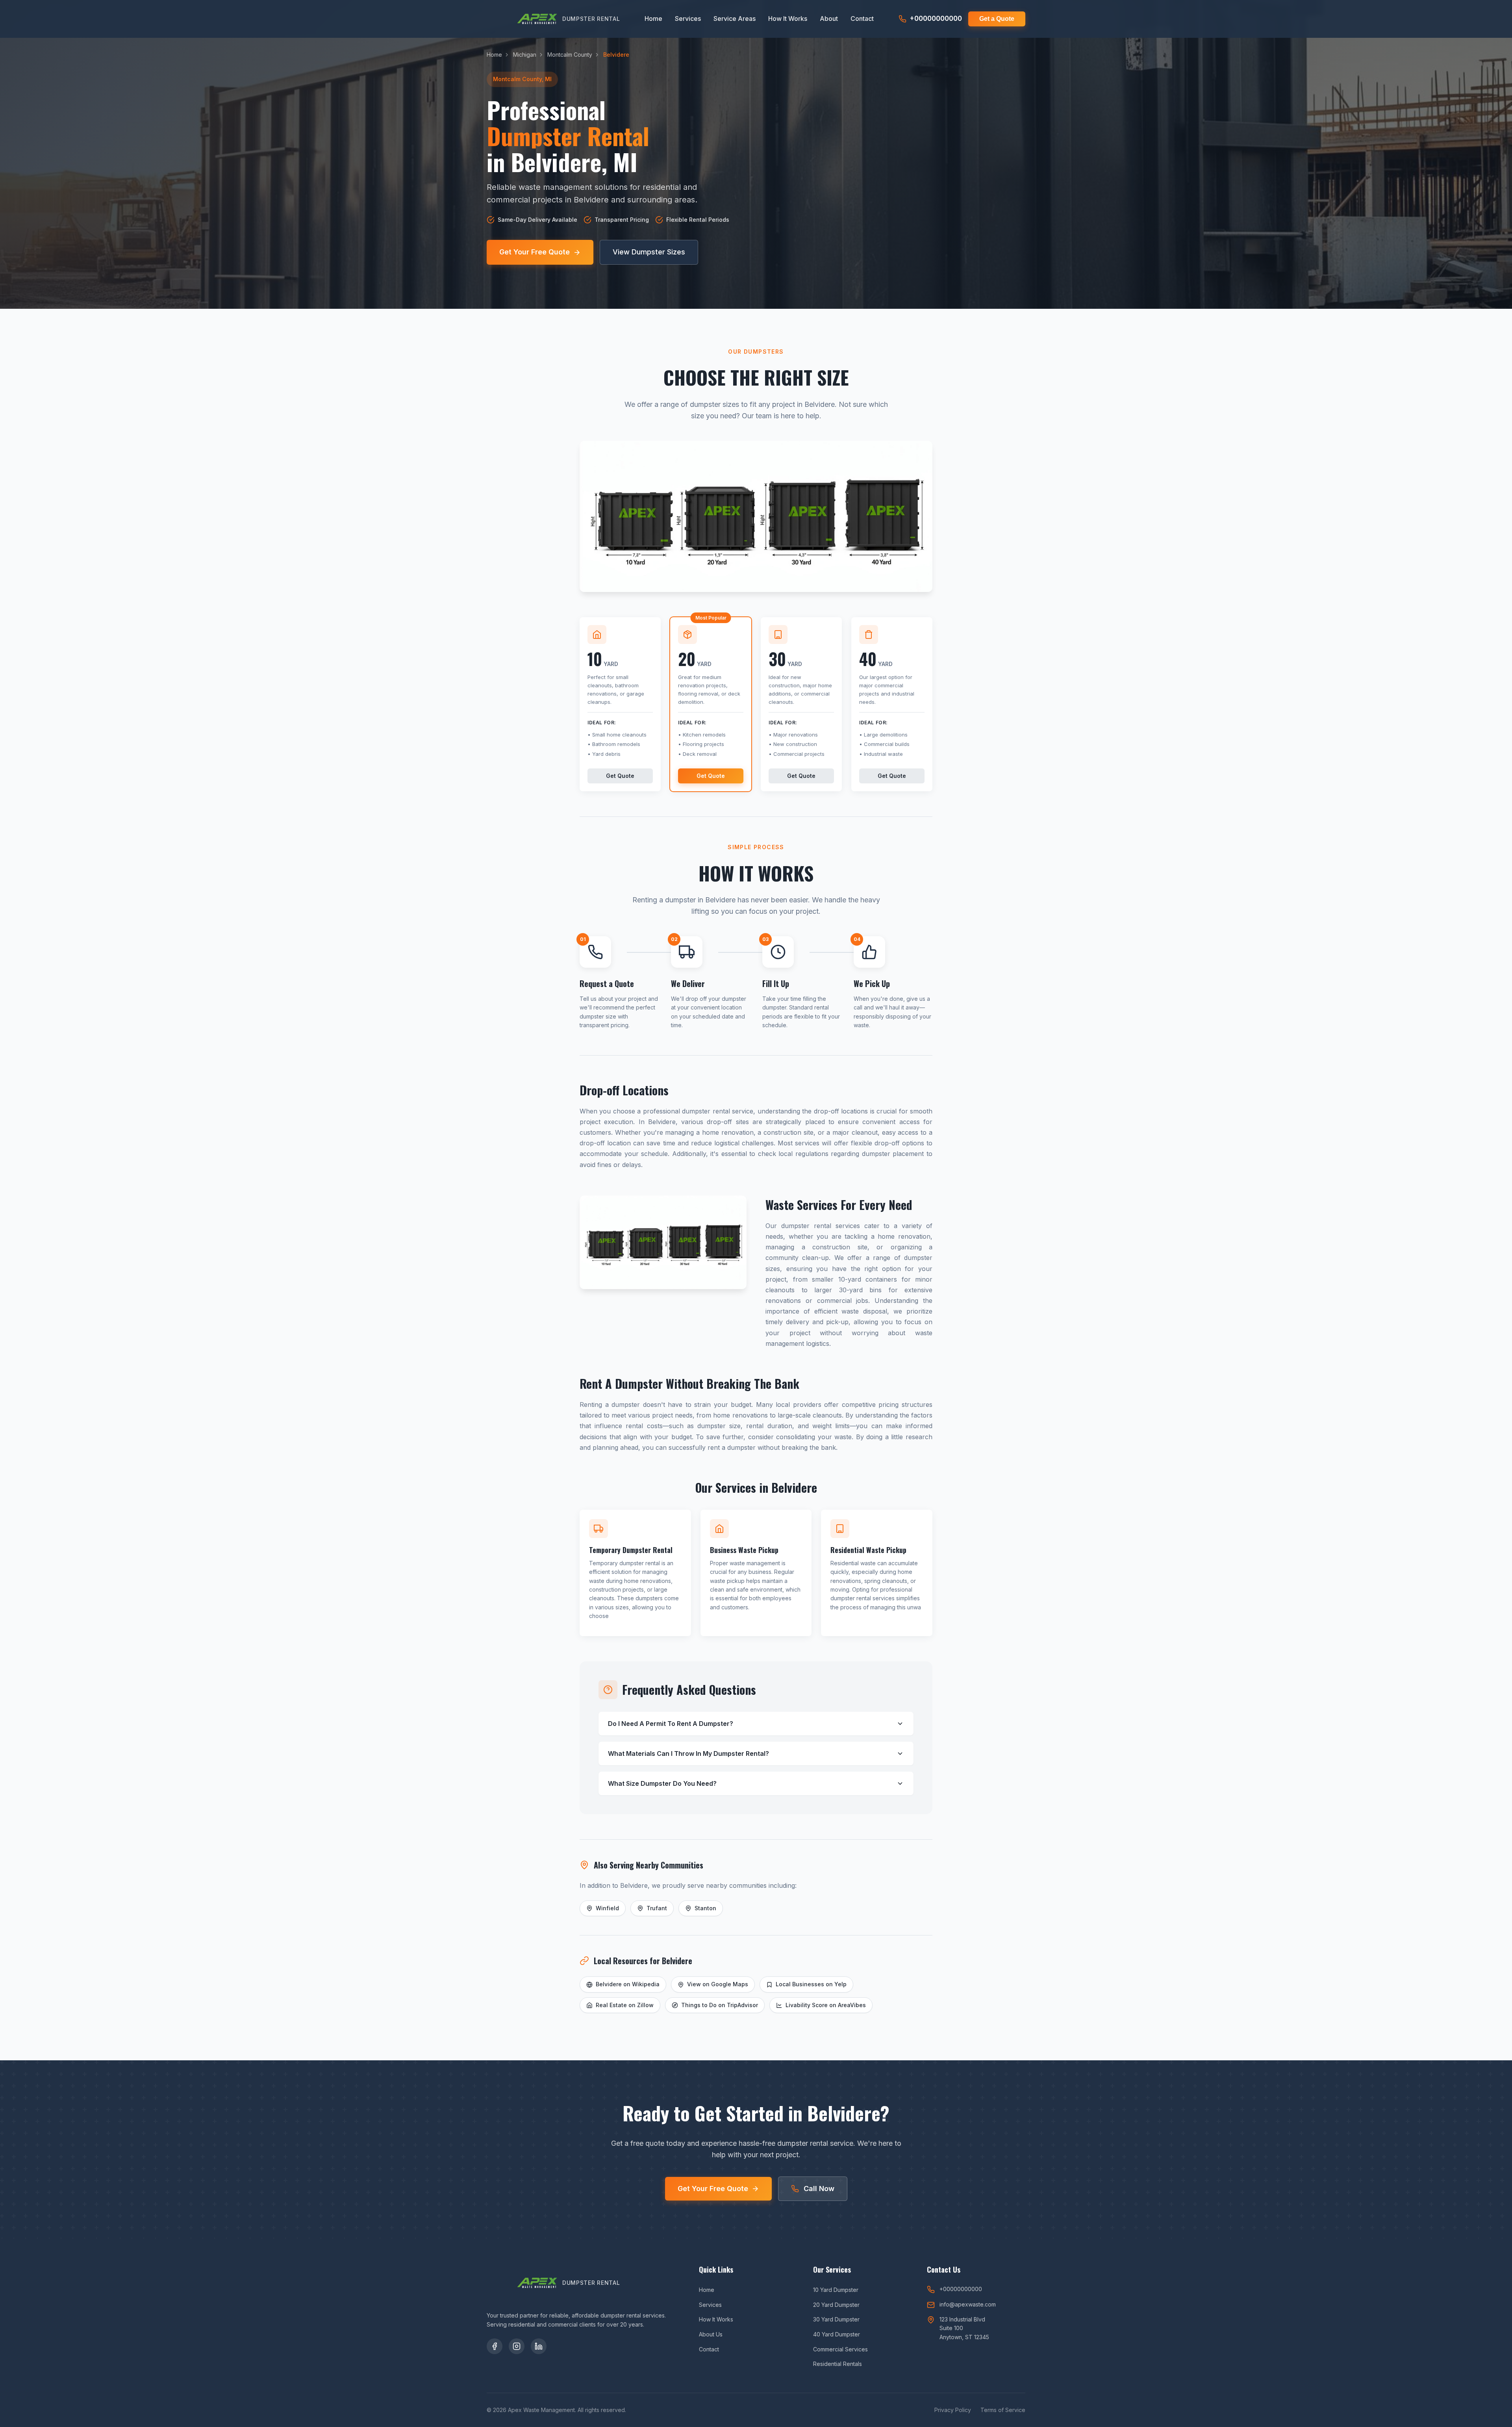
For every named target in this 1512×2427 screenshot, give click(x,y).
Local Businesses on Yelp (811, 1984)
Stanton (705, 1908)
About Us (711, 2334)
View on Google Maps (718, 1984)
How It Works (788, 19)
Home (653, 19)
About (829, 19)
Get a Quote (997, 19)
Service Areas (735, 19)
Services (688, 19)
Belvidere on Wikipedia (628, 1984)
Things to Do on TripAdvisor (720, 2005)
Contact (862, 19)
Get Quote (620, 776)
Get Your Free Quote (535, 252)
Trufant (657, 1908)
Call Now (819, 2189)
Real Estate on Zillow (625, 2005)
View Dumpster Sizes (649, 252)
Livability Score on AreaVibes (826, 2005)
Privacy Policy (953, 2410)
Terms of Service (1003, 2410)
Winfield (607, 1908)
